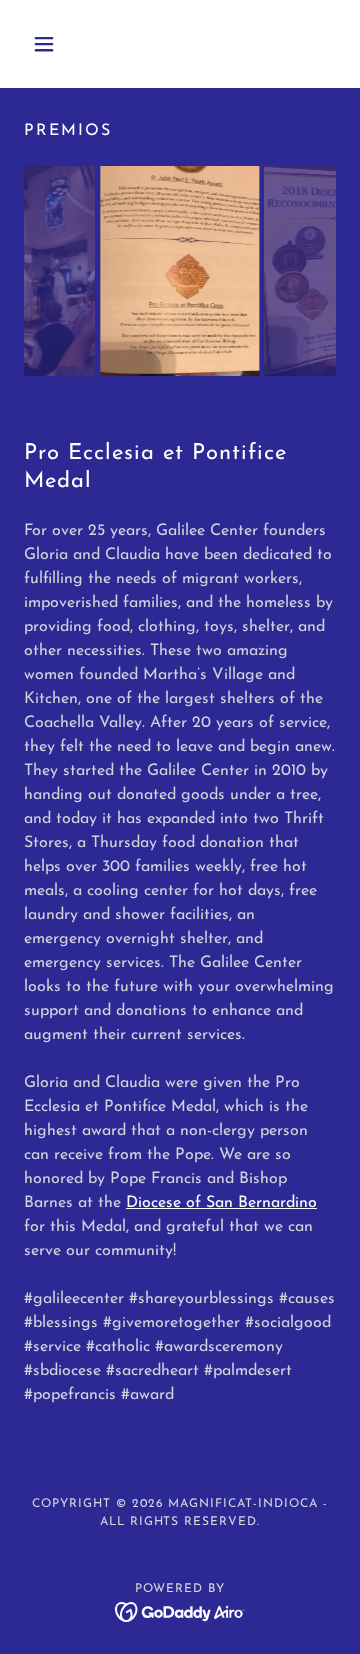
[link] (180, 1611)
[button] (47, 44)
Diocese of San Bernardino (221, 1203)
